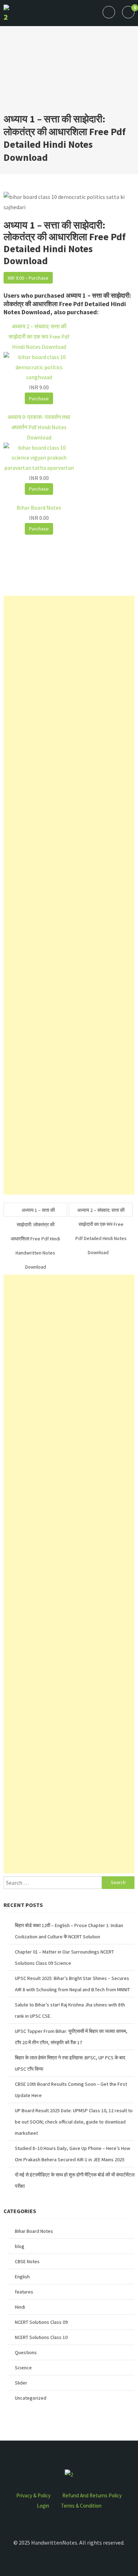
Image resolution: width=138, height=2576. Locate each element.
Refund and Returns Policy (92, 2495)
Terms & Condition (81, 2506)
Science (23, 2368)
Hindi (20, 2307)
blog (20, 2246)
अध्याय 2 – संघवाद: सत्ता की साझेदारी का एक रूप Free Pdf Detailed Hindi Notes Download (101, 1212)
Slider (21, 2383)
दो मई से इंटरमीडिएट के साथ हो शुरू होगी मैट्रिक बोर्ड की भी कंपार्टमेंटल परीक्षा (75, 2180)
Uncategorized (31, 2398)
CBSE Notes (27, 2261)
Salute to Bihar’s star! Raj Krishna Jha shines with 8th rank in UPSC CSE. (70, 2010)
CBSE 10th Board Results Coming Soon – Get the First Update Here (71, 2090)
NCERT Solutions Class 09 (41, 2322)
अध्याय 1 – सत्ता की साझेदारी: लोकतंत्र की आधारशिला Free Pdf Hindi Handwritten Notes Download (35, 1212)
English (22, 2277)
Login (43, 2506)
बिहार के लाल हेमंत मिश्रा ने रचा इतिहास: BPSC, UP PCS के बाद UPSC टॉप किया (70, 2063)
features (24, 2292)
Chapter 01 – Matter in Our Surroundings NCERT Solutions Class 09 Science (64, 1957)
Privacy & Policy (33, 2495)
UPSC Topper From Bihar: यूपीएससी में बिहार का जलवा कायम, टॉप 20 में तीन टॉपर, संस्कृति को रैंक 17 (71, 2037)
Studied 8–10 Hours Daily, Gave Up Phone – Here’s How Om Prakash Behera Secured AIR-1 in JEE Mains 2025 (73, 2154)
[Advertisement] (69, 73)
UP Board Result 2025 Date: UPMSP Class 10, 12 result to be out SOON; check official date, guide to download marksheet (74, 2122)
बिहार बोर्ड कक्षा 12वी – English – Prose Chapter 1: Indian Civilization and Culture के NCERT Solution (69, 1931)
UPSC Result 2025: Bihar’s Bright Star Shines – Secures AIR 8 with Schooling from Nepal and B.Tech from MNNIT (72, 1984)
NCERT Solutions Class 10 (41, 2337)
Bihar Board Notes (34, 2231)
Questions (26, 2352)
